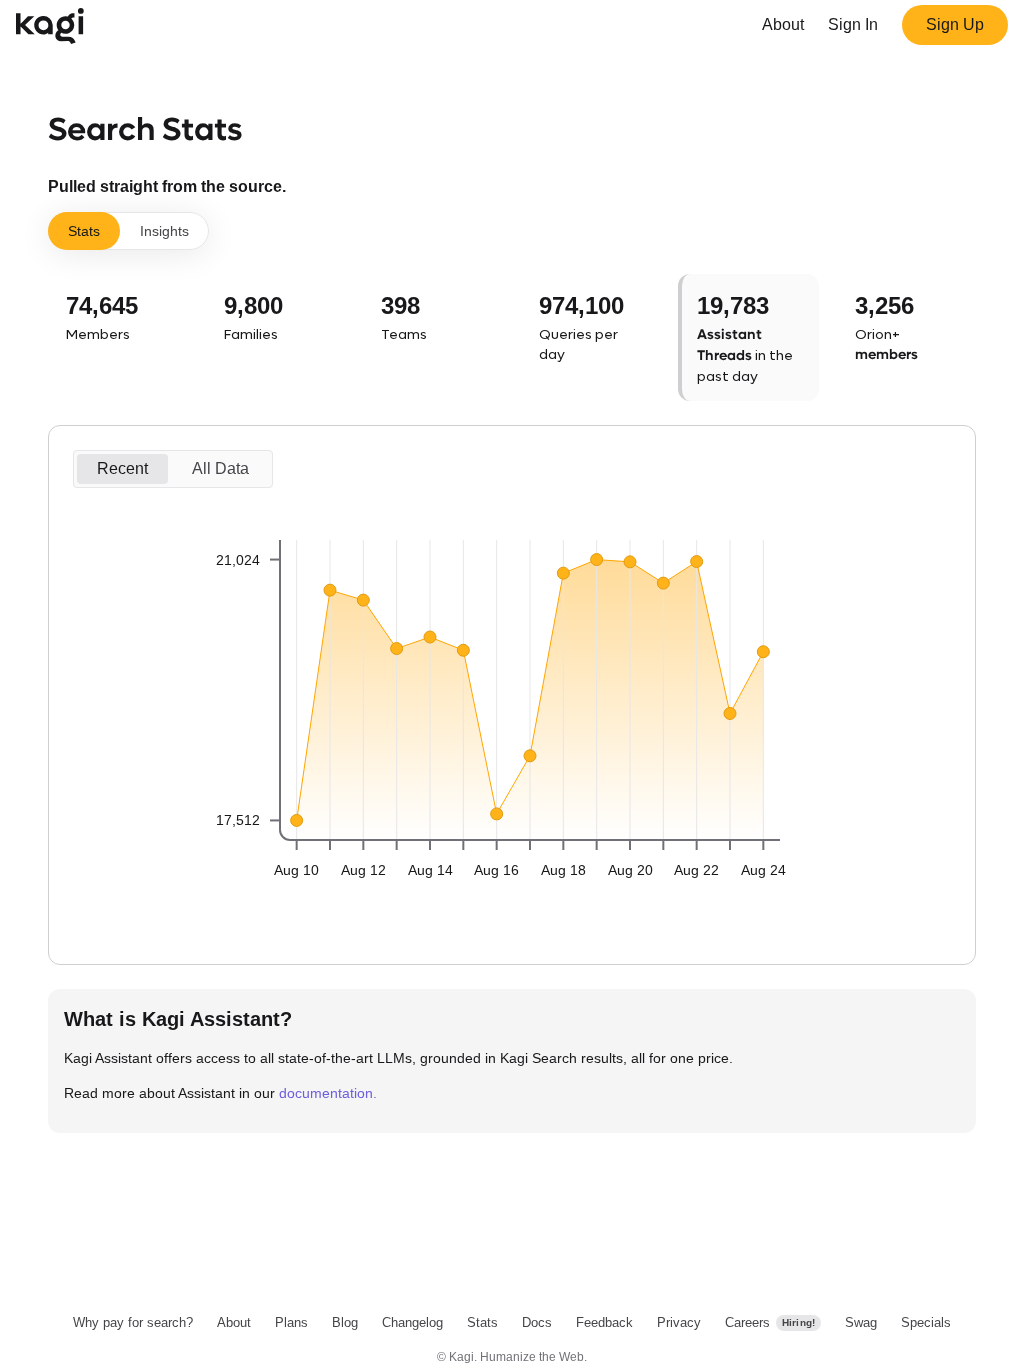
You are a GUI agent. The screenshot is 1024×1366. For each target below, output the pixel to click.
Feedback (604, 1322)
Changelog (412, 1322)
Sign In (853, 24)
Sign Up (955, 24)
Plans (291, 1322)
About (783, 24)
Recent (122, 468)
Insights (164, 231)
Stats (84, 231)
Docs (537, 1322)
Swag (861, 1322)
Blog (345, 1322)
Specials (926, 1322)
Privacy (679, 1322)
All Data (220, 468)
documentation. (328, 1093)
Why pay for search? (133, 1322)
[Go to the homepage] (54, 25)
